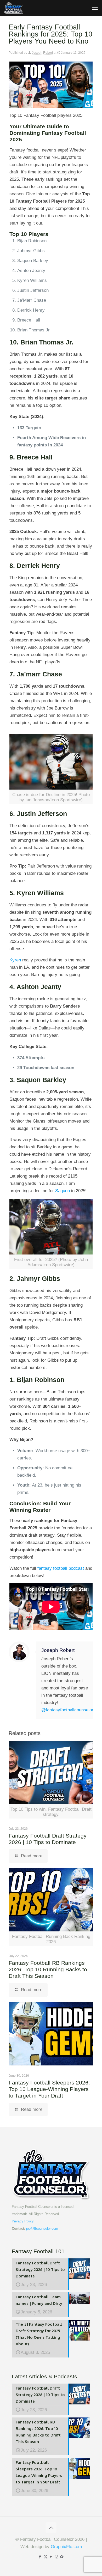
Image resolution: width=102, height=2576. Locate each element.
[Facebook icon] (40, 2557)
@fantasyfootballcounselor (67, 1710)
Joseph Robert (42, 53)
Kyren (15, 960)
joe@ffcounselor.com (42, 2229)
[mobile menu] (95, 8)
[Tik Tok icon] (62, 2557)
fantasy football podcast (61, 1568)
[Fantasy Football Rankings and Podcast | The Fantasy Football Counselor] (14, 8)
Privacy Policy (23, 2221)
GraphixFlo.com (66, 2547)
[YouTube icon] (51, 2557)
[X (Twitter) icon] (46, 2557)
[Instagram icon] (57, 2557)
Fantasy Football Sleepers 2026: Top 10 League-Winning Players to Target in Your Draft (49, 2089)
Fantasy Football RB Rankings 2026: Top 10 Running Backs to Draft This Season (48, 1969)
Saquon (63, 1191)
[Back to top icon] (51, 2528)
